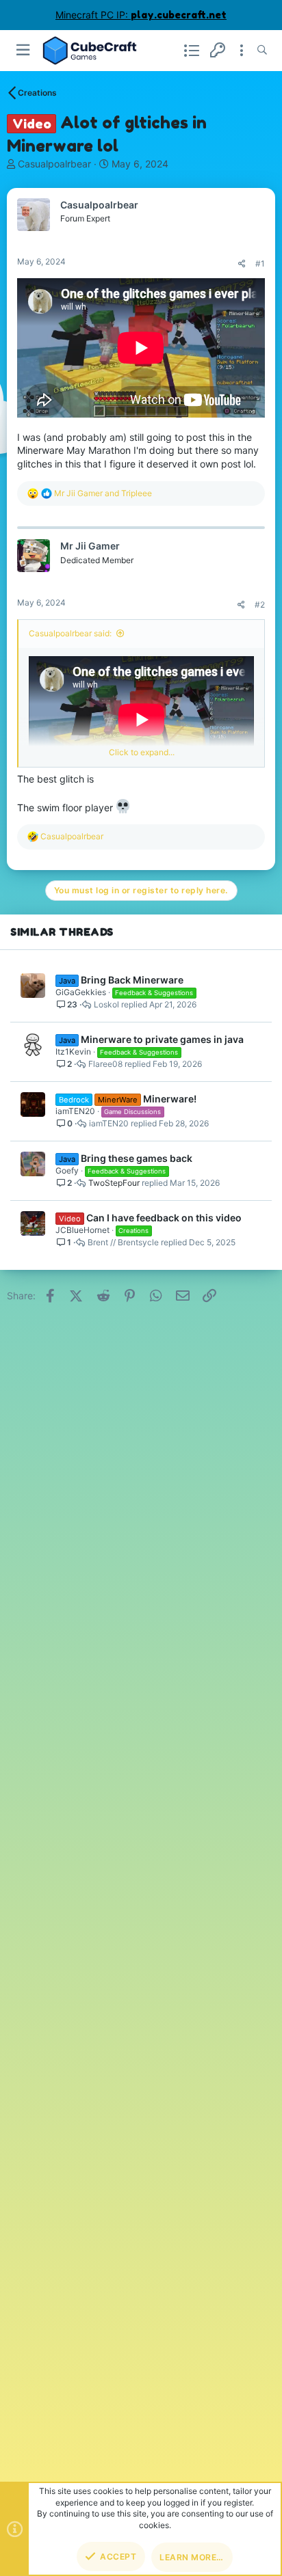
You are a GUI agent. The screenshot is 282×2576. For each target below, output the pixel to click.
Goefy (67, 1170)
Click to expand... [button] (142, 752)
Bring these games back (137, 1158)
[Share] (242, 264)
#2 (260, 605)
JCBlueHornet (82, 1230)
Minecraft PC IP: (141, 15)
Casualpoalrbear (54, 164)
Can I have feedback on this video (164, 1218)
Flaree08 (105, 1064)
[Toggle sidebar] (242, 51)
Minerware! (170, 1099)
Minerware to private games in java (162, 1039)
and (103, 493)
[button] (24, 50)
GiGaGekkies (81, 992)
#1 (260, 263)
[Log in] (218, 50)
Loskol (106, 1005)
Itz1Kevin (73, 1052)
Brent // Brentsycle (123, 1243)
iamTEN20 (75, 1111)
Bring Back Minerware (132, 980)
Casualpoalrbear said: (70, 633)
